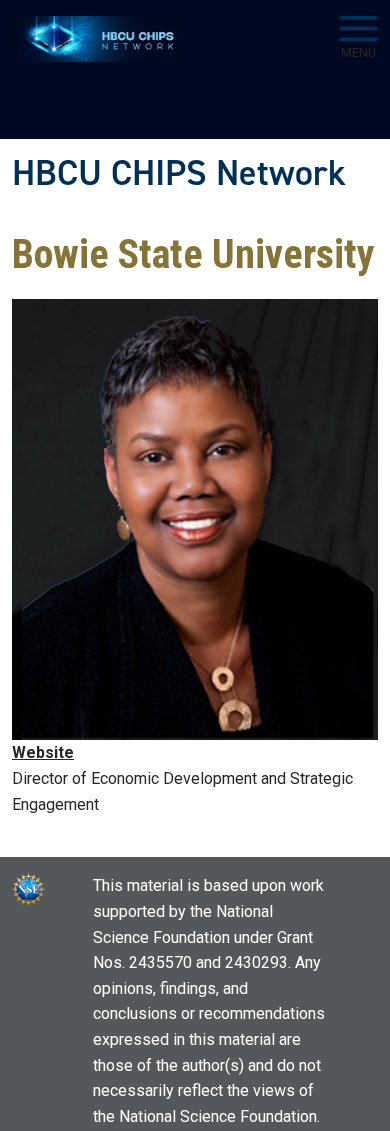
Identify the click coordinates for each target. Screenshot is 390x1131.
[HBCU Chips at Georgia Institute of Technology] (97, 39)
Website (43, 752)
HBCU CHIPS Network (179, 173)
